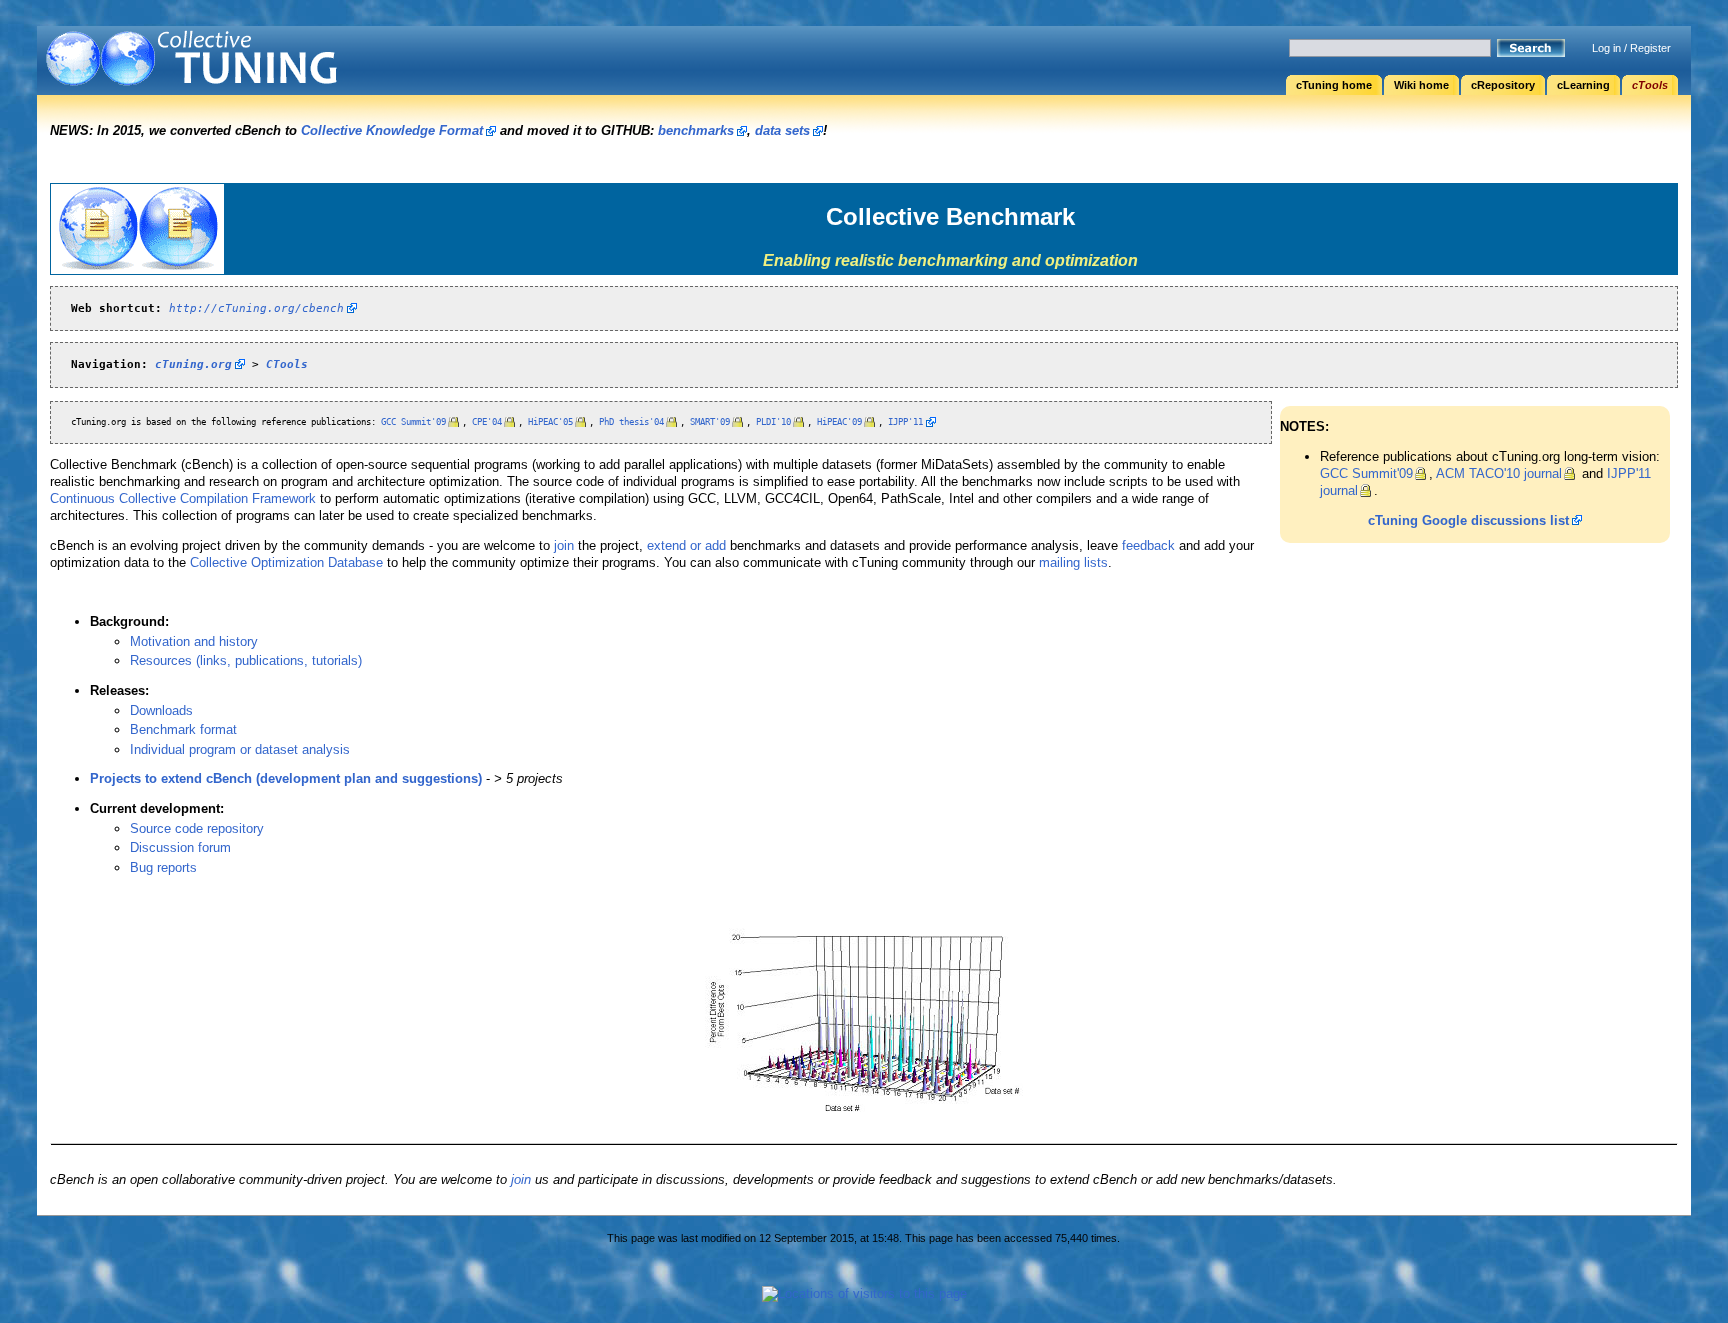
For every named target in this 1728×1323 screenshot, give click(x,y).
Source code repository (197, 828)
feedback (1148, 545)
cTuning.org (193, 364)
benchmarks (696, 130)
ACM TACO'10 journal (1499, 473)
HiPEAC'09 (839, 422)
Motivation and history (194, 641)
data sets (782, 130)
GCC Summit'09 (1366, 473)
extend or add (686, 545)
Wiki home (1421, 85)
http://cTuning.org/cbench (256, 308)
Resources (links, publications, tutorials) (246, 660)
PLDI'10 (773, 422)
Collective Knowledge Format (392, 130)
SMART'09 (710, 422)
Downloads (161, 710)
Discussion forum (180, 847)
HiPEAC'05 (550, 422)
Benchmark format (183, 729)
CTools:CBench (277, 66)
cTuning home (1334, 85)
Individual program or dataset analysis (240, 749)
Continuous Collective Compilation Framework (183, 498)
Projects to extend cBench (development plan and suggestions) (286, 778)
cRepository (1503, 85)
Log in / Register (1631, 48)
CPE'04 (487, 422)
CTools (287, 364)
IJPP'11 (905, 422)
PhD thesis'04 (631, 422)
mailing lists (1073, 562)
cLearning (1583, 85)
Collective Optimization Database (286, 562)
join (564, 545)
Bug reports (163, 867)
